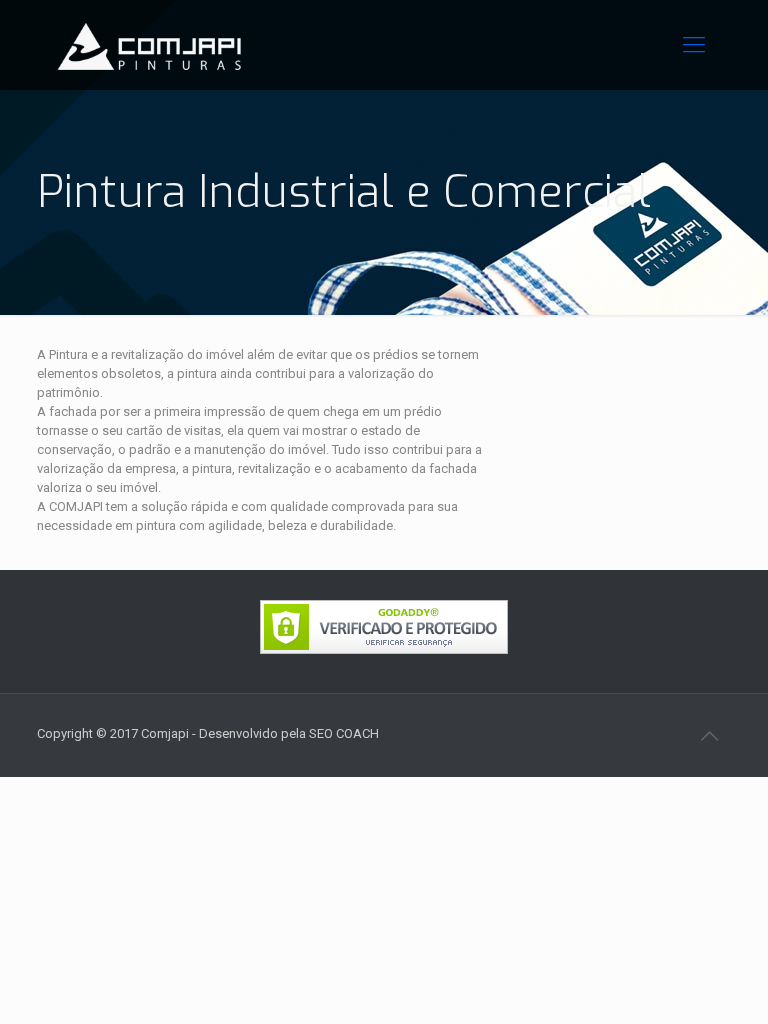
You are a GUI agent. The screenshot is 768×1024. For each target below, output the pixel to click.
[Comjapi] (149, 45)
